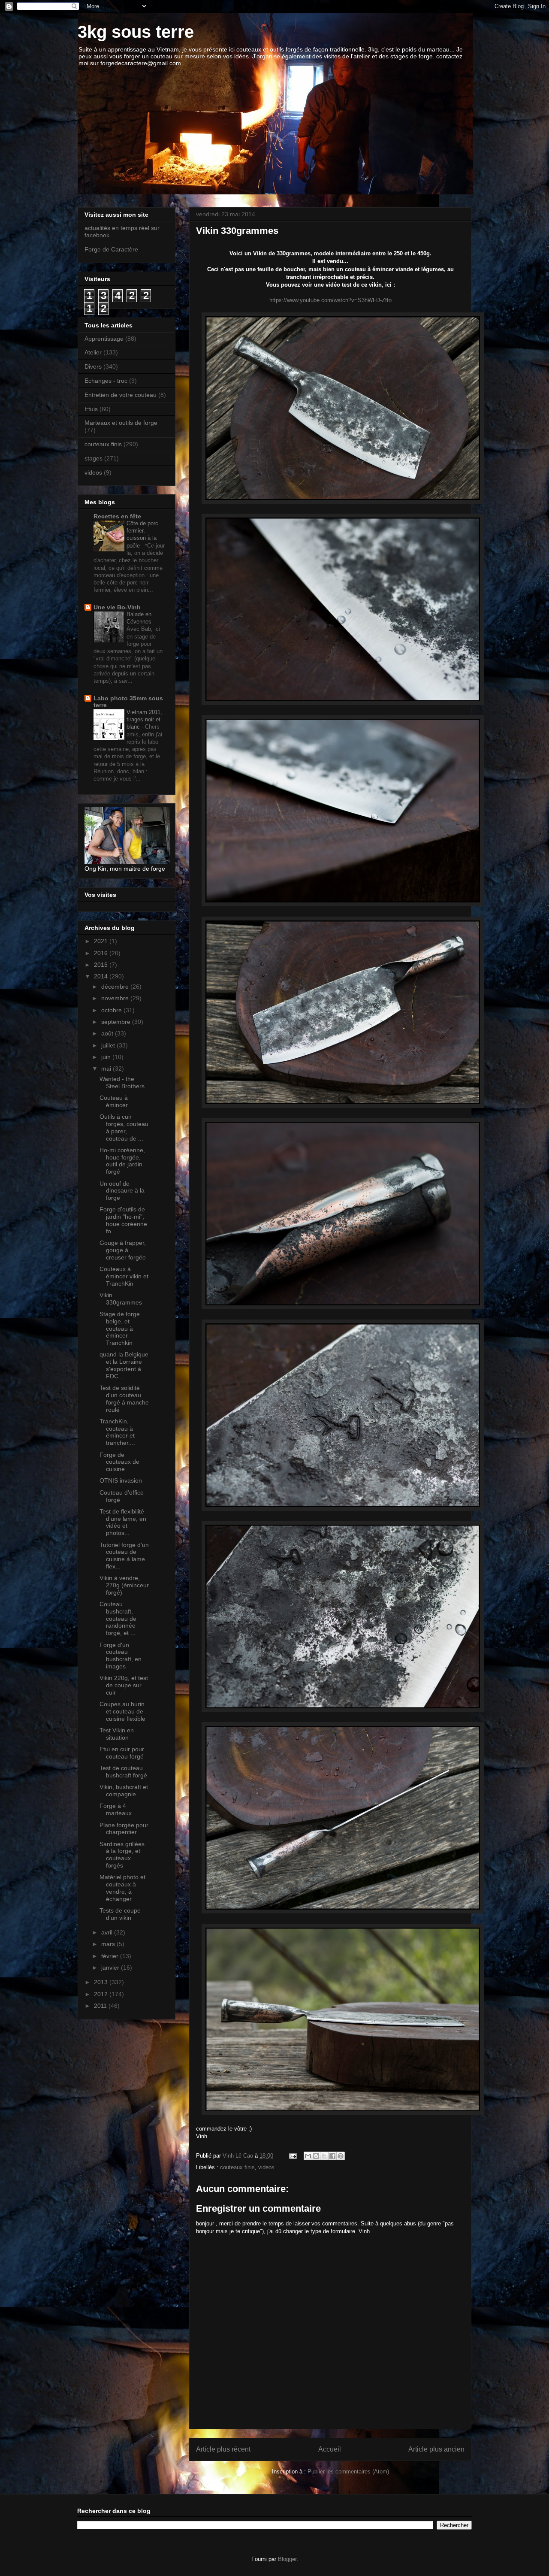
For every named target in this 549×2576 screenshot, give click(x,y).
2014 (102, 976)
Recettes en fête (117, 516)
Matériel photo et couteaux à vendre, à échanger (122, 1888)
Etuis (91, 409)
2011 (101, 2006)
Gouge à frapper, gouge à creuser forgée (123, 1250)
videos (266, 2167)
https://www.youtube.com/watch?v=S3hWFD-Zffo (330, 300)
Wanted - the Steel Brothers (122, 1082)
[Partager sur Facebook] (332, 2156)
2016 (102, 953)
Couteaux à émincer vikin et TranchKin (124, 1276)
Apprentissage (104, 339)
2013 (102, 1982)
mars (109, 1944)
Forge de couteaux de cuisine (119, 1462)
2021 (102, 941)
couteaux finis (237, 2167)
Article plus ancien (436, 2449)
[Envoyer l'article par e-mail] (292, 2156)
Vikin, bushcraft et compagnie (124, 1790)
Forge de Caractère (111, 249)
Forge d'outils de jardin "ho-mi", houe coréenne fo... (123, 1220)
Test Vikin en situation (117, 1734)
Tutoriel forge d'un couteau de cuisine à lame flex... (124, 1556)
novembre (116, 998)
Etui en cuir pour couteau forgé (122, 1753)
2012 (102, 1994)
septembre (117, 1022)
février (111, 1956)
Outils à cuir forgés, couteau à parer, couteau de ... (124, 1127)
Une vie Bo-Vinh (117, 607)
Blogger (287, 2559)
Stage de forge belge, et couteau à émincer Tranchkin (120, 1328)
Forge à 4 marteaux (116, 1809)
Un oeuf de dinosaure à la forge (122, 1191)
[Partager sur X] (324, 2156)
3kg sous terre (136, 32)
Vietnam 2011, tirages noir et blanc (144, 720)
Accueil (330, 2449)
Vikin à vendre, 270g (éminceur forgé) (124, 1585)
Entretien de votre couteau (121, 395)
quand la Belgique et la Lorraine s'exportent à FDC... (124, 1365)
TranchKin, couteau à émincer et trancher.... (117, 1432)
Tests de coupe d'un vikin (120, 1914)
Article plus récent (223, 2449)
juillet (109, 1045)
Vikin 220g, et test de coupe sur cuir (124, 1685)
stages (94, 458)
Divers (93, 366)
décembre (116, 987)
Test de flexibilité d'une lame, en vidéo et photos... (123, 1522)
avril (108, 1932)
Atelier (93, 352)
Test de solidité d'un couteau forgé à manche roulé (124, 1398)
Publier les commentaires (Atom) (348, 2472)
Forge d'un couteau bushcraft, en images (121, 1656)
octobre (112, 1010)
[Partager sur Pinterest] (341, 2156)
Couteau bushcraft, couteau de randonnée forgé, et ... (118, 1618)
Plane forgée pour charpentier (124, 1829)
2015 (102, 965)
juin (107, 1057)
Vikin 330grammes (121, 1299)
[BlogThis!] (316, 2156)
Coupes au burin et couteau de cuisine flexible (122, 1711)
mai (107, 1069)
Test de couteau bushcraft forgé (123, 1772)
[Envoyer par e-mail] (308, 2156)
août (108, 1033)
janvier (111, 1968)
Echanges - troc (106, 381)
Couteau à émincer (114, 1101)
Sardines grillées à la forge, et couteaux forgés (122, 1855)
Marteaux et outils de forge (121, 423)
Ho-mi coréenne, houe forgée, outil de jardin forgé (122, 1161)
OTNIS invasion (121, 1480)
